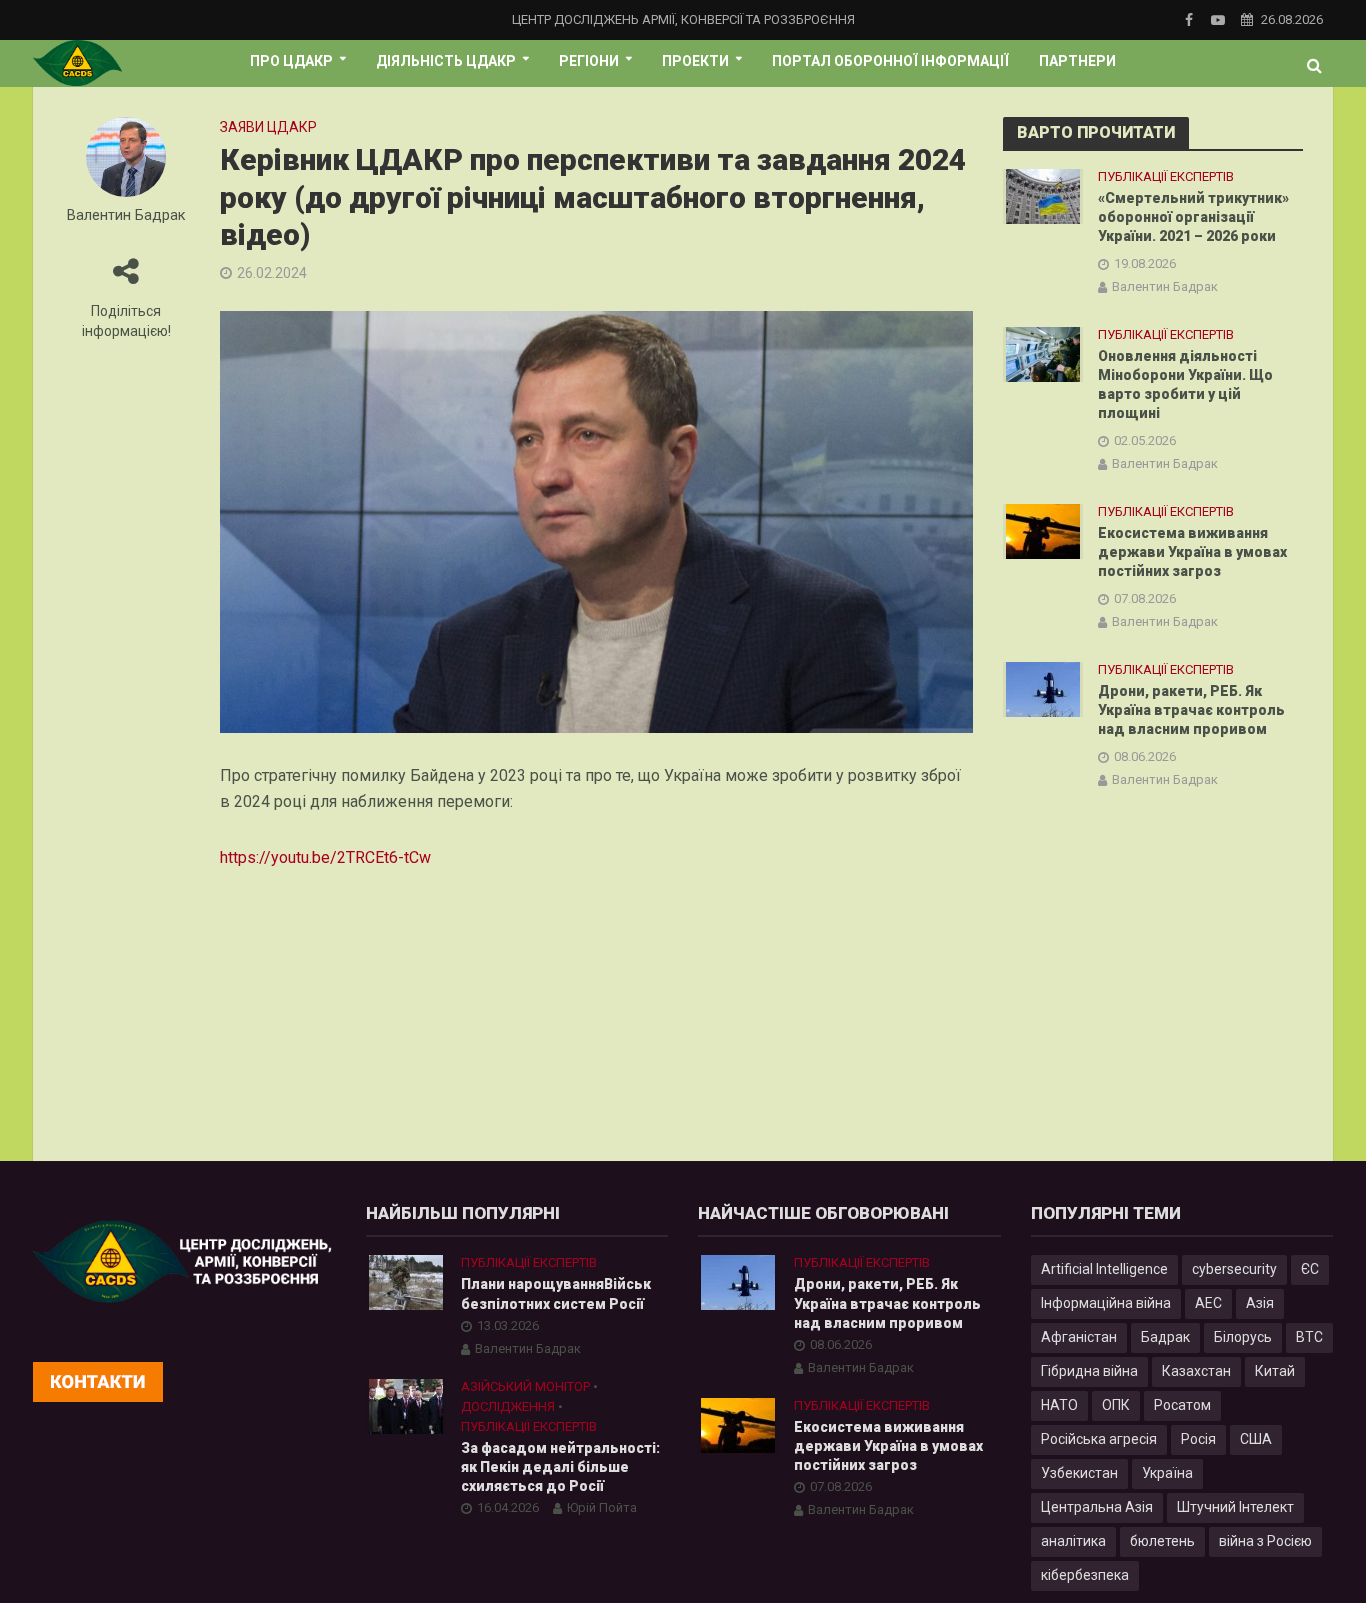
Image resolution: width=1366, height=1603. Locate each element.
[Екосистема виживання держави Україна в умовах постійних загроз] (1043, 531)
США (1256, 1439)
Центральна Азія (1097, 1507)
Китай (1275, 1371)
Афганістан (1079, 1337)
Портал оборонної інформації (890, 61)
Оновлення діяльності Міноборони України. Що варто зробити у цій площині (1185, 384)
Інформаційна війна (1106, 1303)
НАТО (1059, 1405)
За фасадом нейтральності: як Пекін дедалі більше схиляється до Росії (560, 1467)
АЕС (1208, 1303)
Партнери (1077, 61)
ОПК (1116, 1405)
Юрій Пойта (602, 1507)
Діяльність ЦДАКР (446, 61)
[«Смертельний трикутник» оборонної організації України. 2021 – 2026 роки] (1043, 196)
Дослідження (508, 1406)
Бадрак (1165, 1337)
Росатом (1182, 1405)
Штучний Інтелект (1235, 1507)
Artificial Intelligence (1104, 1269)
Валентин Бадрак (126, 215)
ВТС (1309, 1337)
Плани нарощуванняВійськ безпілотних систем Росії (556, 1293)
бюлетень (1162, 1541)
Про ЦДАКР (291, 61)
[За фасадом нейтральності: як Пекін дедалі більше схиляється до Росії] (406, 1405)
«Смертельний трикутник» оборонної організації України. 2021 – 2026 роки (1193, 217)
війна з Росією (1265, 1541)
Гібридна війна (1089, 1371)
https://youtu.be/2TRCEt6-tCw (325, 857)
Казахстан (1196, 1371)
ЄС (1310, 1269)
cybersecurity (1234, 1269)
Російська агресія (1099, 1439)
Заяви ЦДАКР (268, 127)
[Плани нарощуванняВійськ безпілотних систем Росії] (406, 1282)
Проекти (695, 61)
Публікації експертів (1166, 176)
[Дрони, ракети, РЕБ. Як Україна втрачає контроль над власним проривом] (1043, 689)
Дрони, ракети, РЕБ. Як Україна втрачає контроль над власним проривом (1191, 710)
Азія (1260, 1303)
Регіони (589, 61)
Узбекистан (1079, 1473)
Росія (1198, 1439)
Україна (1167, 1473)
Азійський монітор (525, 1386)
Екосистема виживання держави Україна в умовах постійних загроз (1192, 552)
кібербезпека (1085, 1575)
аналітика (1073, 1541)
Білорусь (1243, 1337)
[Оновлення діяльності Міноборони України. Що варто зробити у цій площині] (1043, 354)
